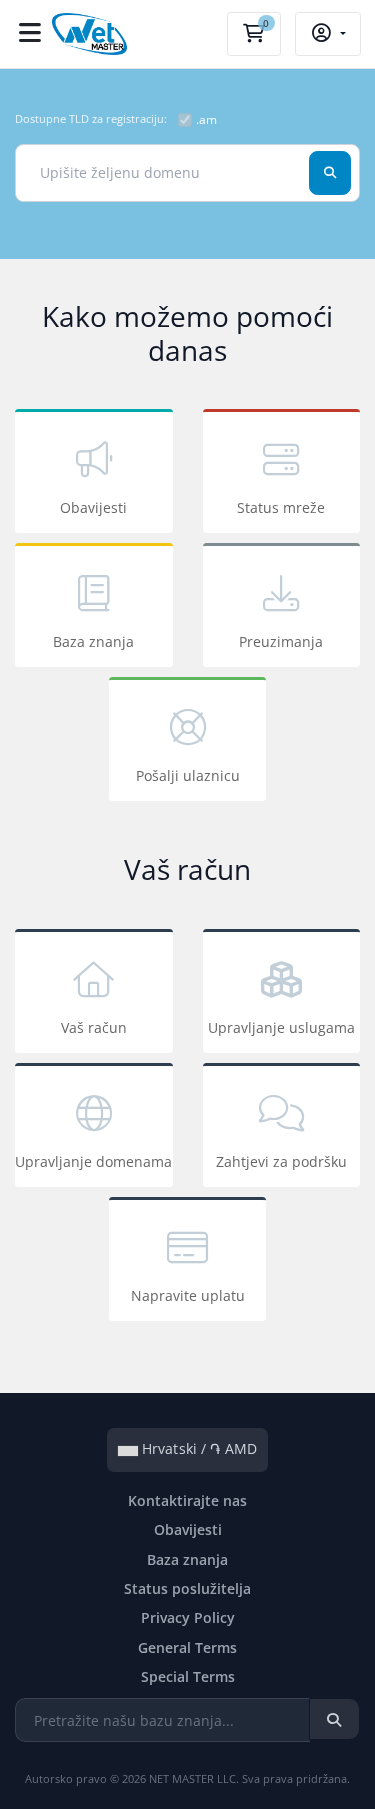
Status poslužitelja (187, 1588)
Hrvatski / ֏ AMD (197, 1448)
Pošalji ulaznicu (188, 775)
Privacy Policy (188, 1617)
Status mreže (281, 507)
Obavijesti (93, 507)
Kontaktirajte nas (187, 1500)
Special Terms (188, 1676)
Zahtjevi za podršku (281, 1161)
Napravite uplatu (188, 1295)
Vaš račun (94, 1027)
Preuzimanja (281, 641)
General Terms (187, 1647)
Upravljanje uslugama (281, 1027)
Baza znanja (93, 641)
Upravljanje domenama (93, 1161)
